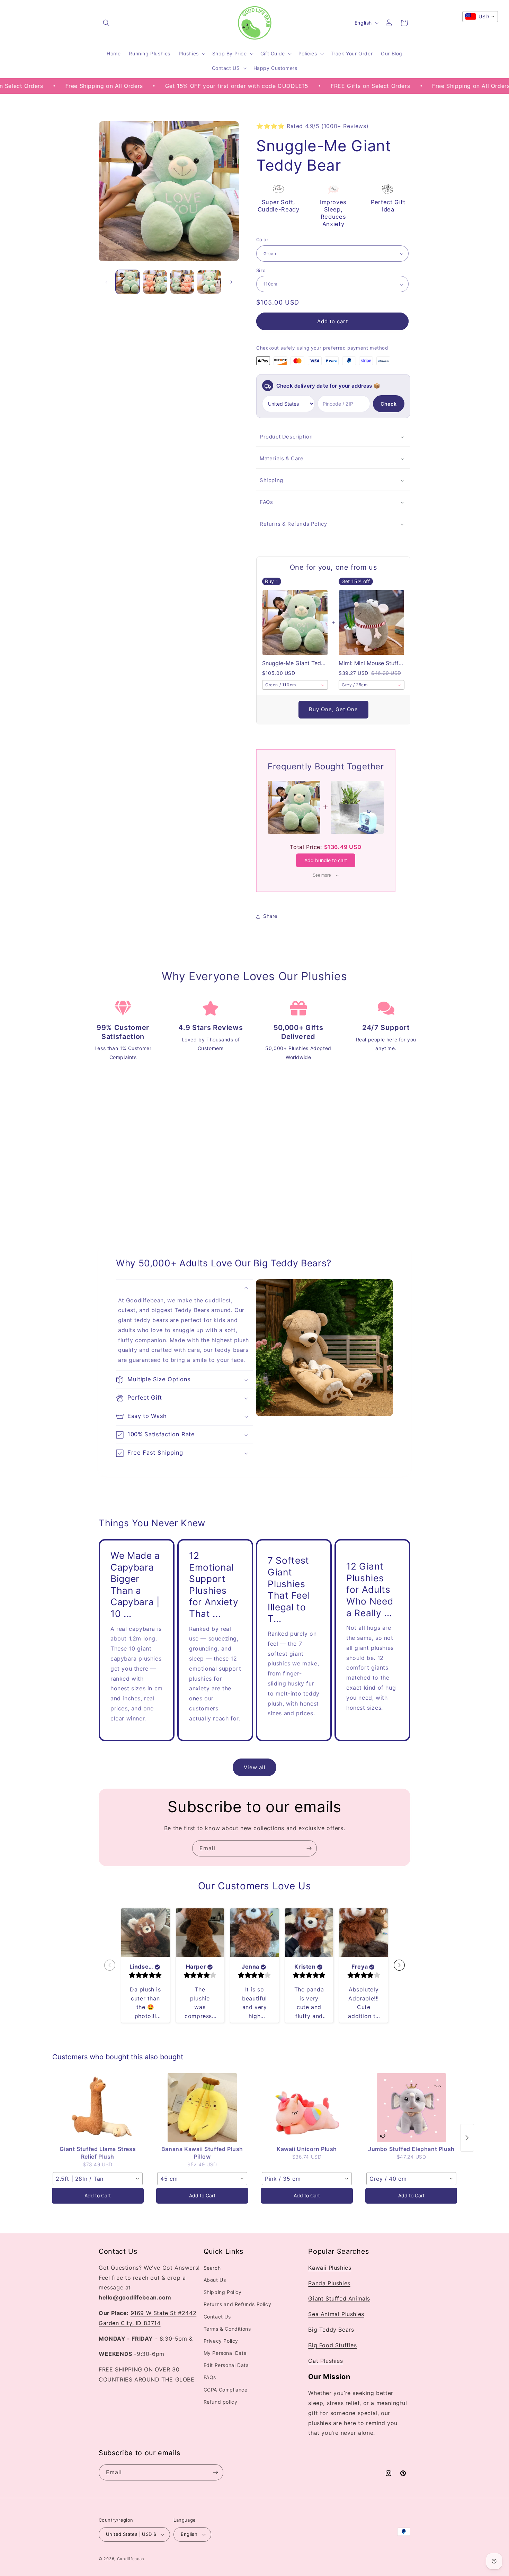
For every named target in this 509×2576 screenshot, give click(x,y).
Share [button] (270, 916)
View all (255, 1767)
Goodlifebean (131, 2559)
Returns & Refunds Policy (293, 524)
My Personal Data (225, 2353)
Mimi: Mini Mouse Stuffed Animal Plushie (372, 663)
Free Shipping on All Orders (45, 86)
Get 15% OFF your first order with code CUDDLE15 (178, 86)
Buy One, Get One (333, 710)
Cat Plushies (325, 2361)
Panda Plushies (329, 2283)
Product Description (286, 437)
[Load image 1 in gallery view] (128, 282)
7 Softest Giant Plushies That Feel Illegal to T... (289, 1590)
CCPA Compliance (226, 2390)
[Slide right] (231, 282)
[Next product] (467, 2138)
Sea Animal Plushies (336, 2314)
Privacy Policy (221, 2341)
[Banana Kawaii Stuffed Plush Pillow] (202, 2108)
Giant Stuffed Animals (339, 2299)
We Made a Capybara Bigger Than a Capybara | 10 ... (135, 1584)
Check (389, 404)
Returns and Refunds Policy (238, 2304)
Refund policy (221, 2402)
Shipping (271, 481)
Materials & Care (282, 459)
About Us (215, 2280)
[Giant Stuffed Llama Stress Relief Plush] (98, 2108)
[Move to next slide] (399, 1965)
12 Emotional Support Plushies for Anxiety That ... (214, 1584)
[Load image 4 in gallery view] (209, 282)
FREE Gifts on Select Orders (311, 86)
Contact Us (217, 2317)
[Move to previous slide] (110, 1965)
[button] (106, 23)
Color (262, 240)
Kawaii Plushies (330, 2268)
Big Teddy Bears (331, 2330)
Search (212, 2268)
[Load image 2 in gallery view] (155, 282)
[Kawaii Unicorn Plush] (307, 2108)
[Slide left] (106, 282)
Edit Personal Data (226, 2365)
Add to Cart (98, 2195)
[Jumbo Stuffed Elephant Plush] (411, 2108)
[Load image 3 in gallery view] (182, 282)
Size (261, 271)
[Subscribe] (309, 1848)
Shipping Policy (223, 2292)
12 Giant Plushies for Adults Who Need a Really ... (370, 1590)
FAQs (266, 502)
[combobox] (295, 685)
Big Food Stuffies (332, 2345)
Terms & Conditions (227, 2329)
